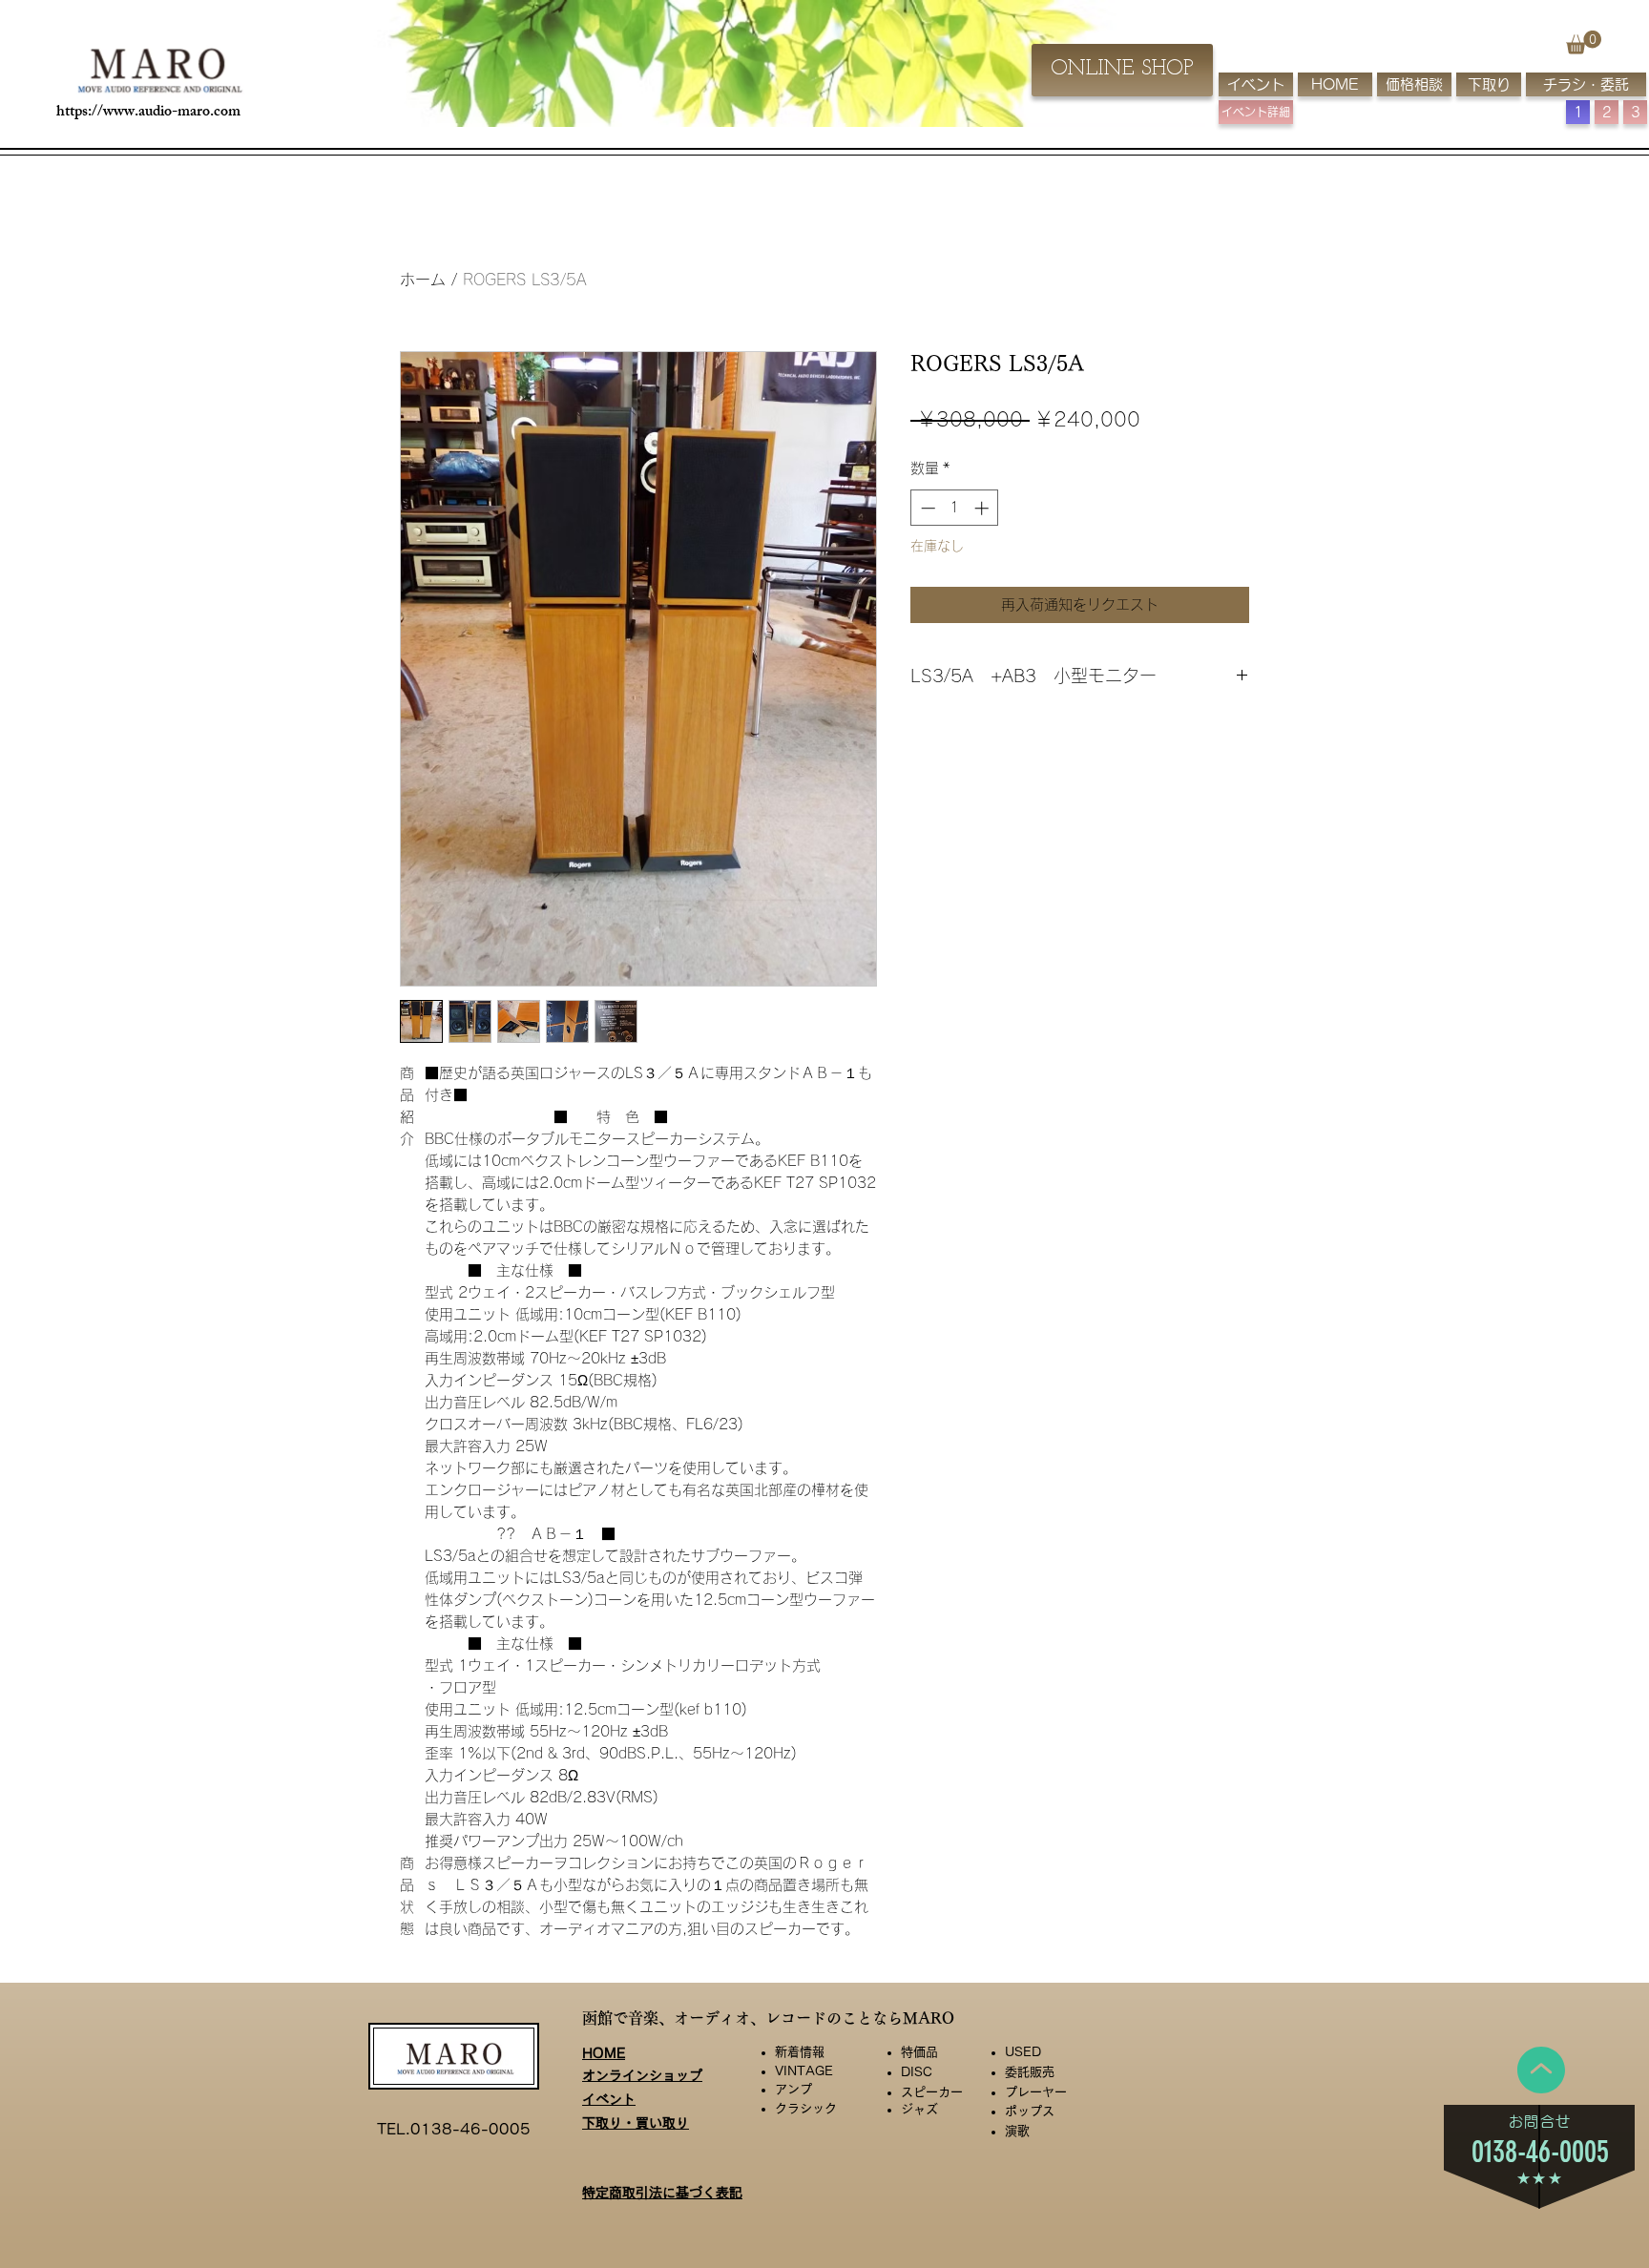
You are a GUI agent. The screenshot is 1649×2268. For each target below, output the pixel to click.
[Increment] (983, 508)
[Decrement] (926, 508)
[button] (1584, 42)
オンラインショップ (642, 2075)
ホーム (423, 280)
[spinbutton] (955, 508)
